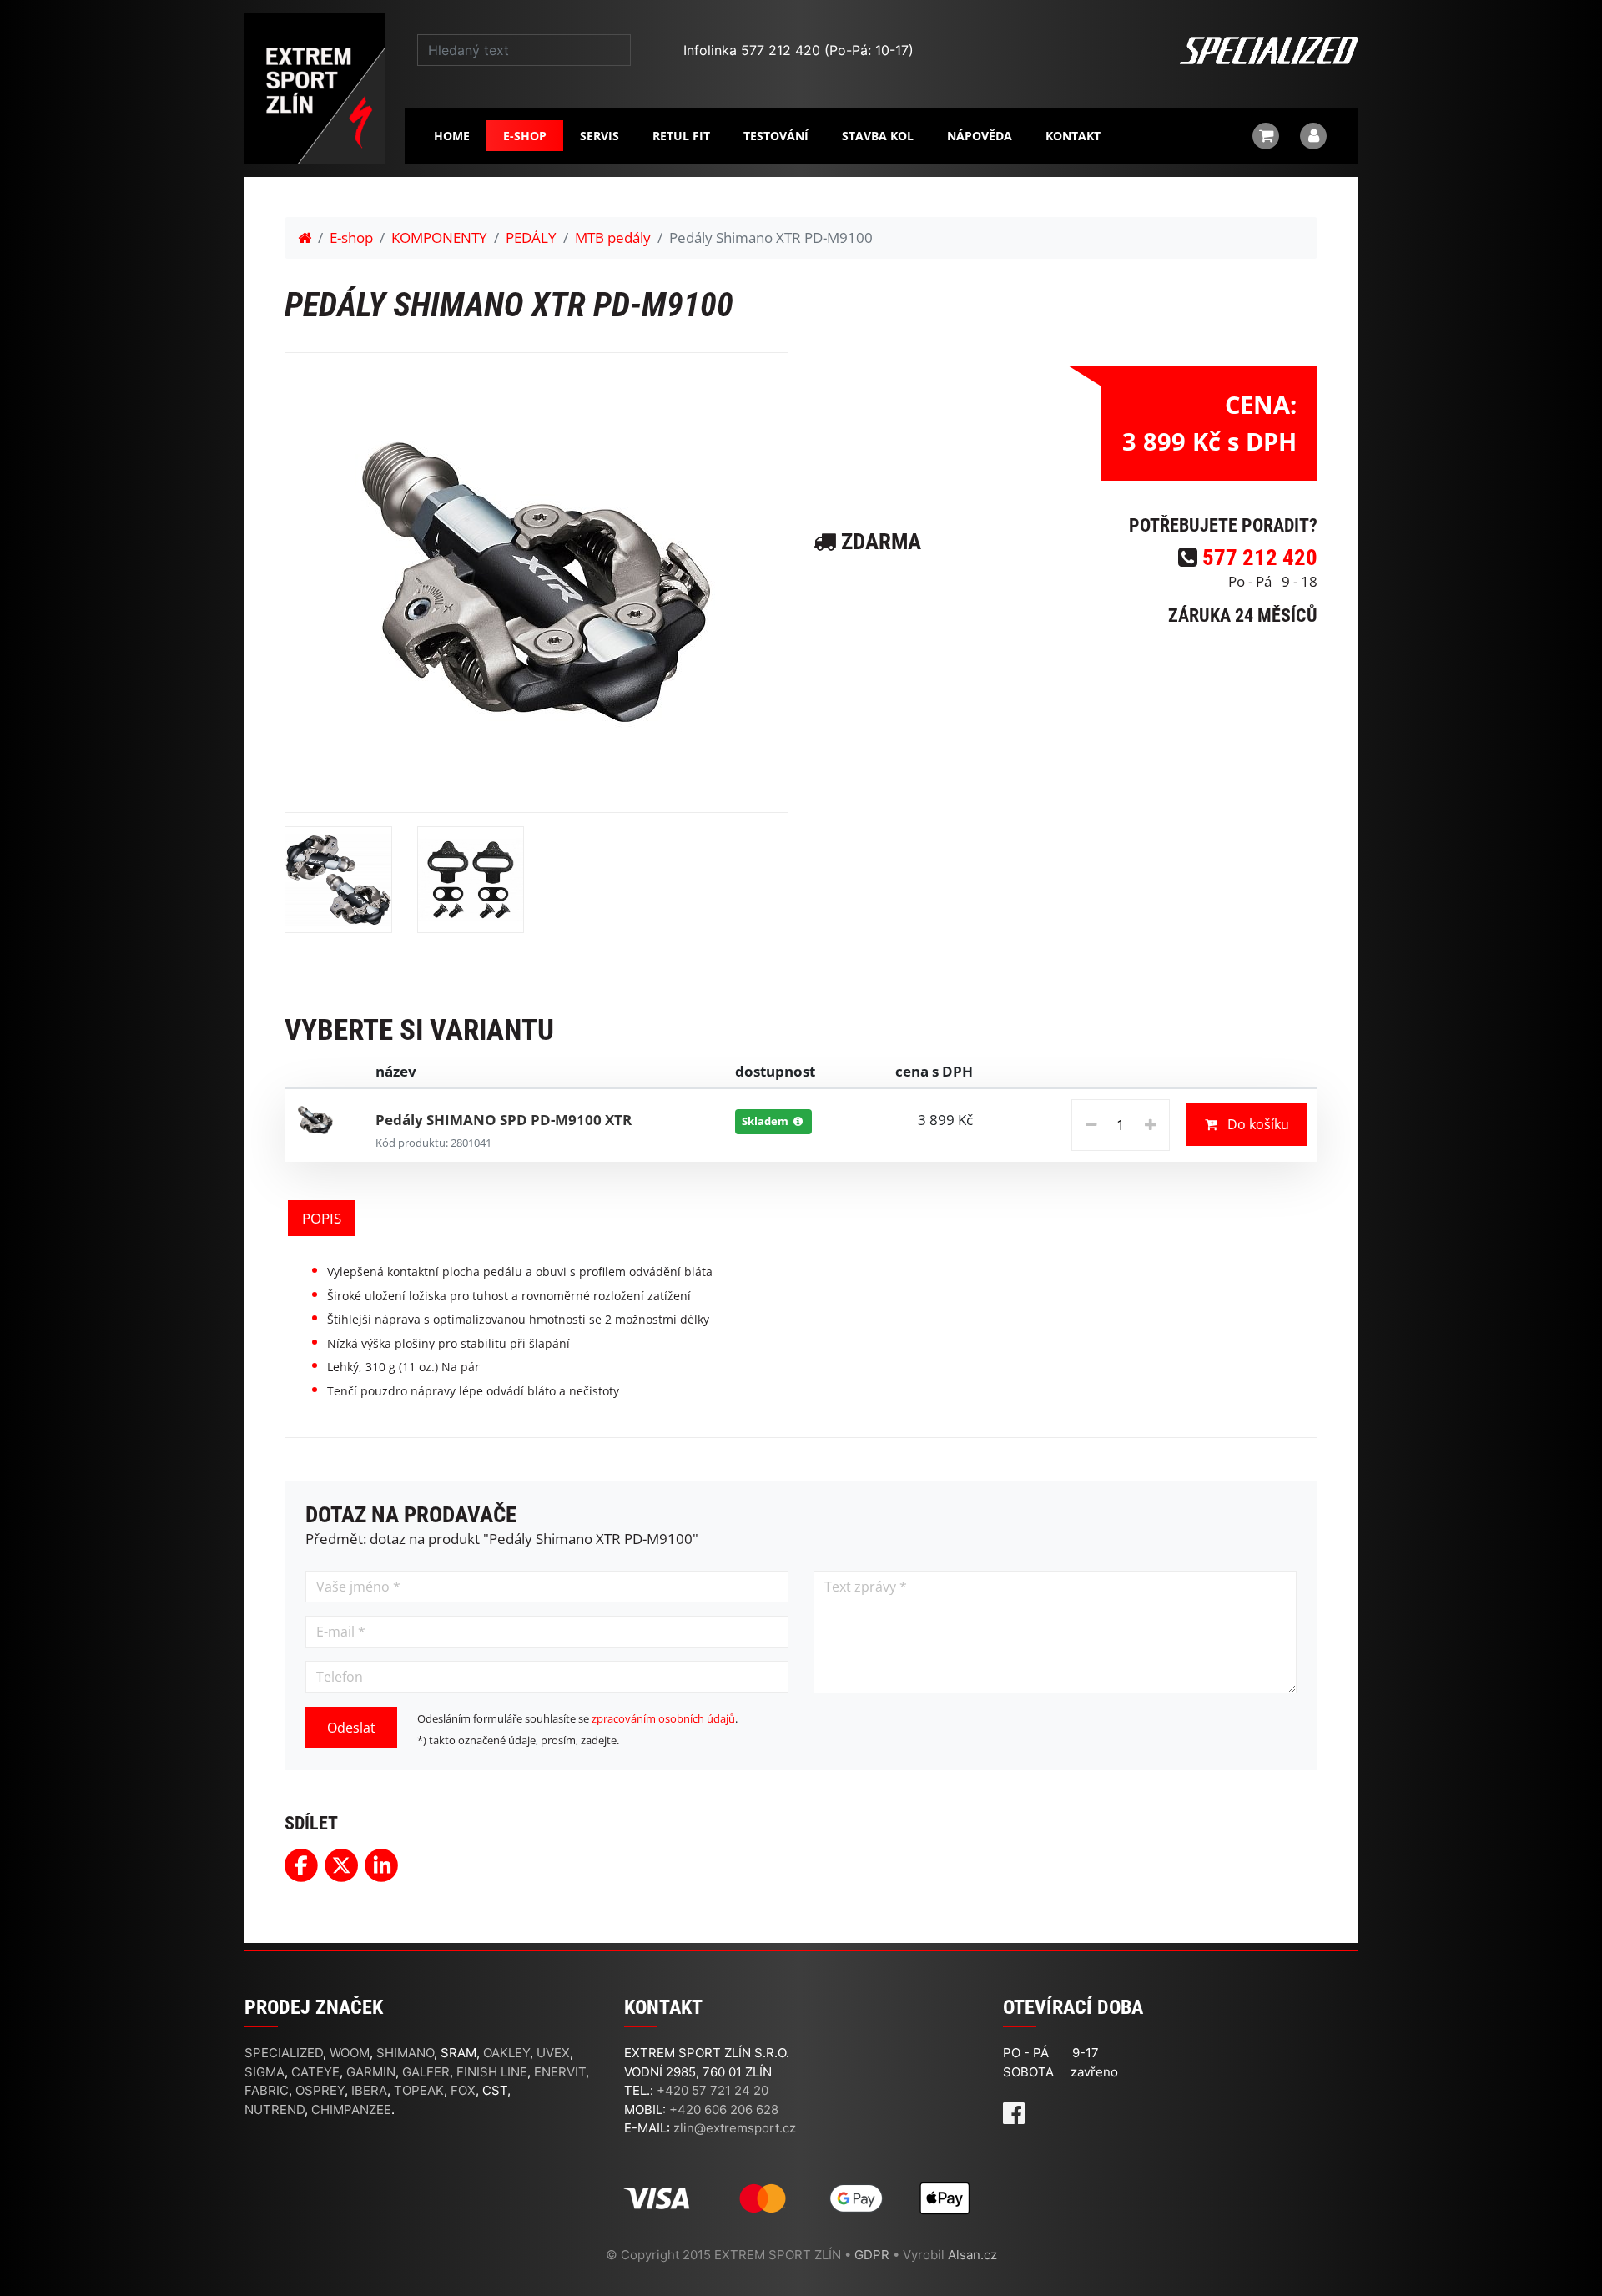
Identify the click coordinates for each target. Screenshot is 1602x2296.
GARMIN (371, 2072)
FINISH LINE (492, 2072)
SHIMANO (405, 2053)
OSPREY (320, 2090)
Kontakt (1073, 136)
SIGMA (264, 2072)
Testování (776, 136)
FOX (463, 2090)
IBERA (369, 2090)
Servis (599, 136)
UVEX (553, 2053)
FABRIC (267, 2090)
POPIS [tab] (322, 1218)
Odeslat (351, 1728)
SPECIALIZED (284, 2053)
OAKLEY (506, 2053)
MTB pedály (613, 237)
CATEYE (315, 2072)
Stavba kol (878, 136)
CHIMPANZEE (351, 2109)
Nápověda (980, 136)
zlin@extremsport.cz (735, 2128)
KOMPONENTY (439, 237)
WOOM (350, 2053)
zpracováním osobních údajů (663, 1718)
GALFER (426, 2072)
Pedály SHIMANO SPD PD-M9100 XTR (504, 1120)
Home (452, 136)
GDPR (872, 2255)
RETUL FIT (681, 136)
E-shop (525, 136)
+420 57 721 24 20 (713, 2090)
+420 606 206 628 (724, 2109)
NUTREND (275, 2109)
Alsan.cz (972, 2255)
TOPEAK (419, 2090)
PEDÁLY (531, 237)
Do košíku (1257, 1124)
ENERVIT (560, 2072)
